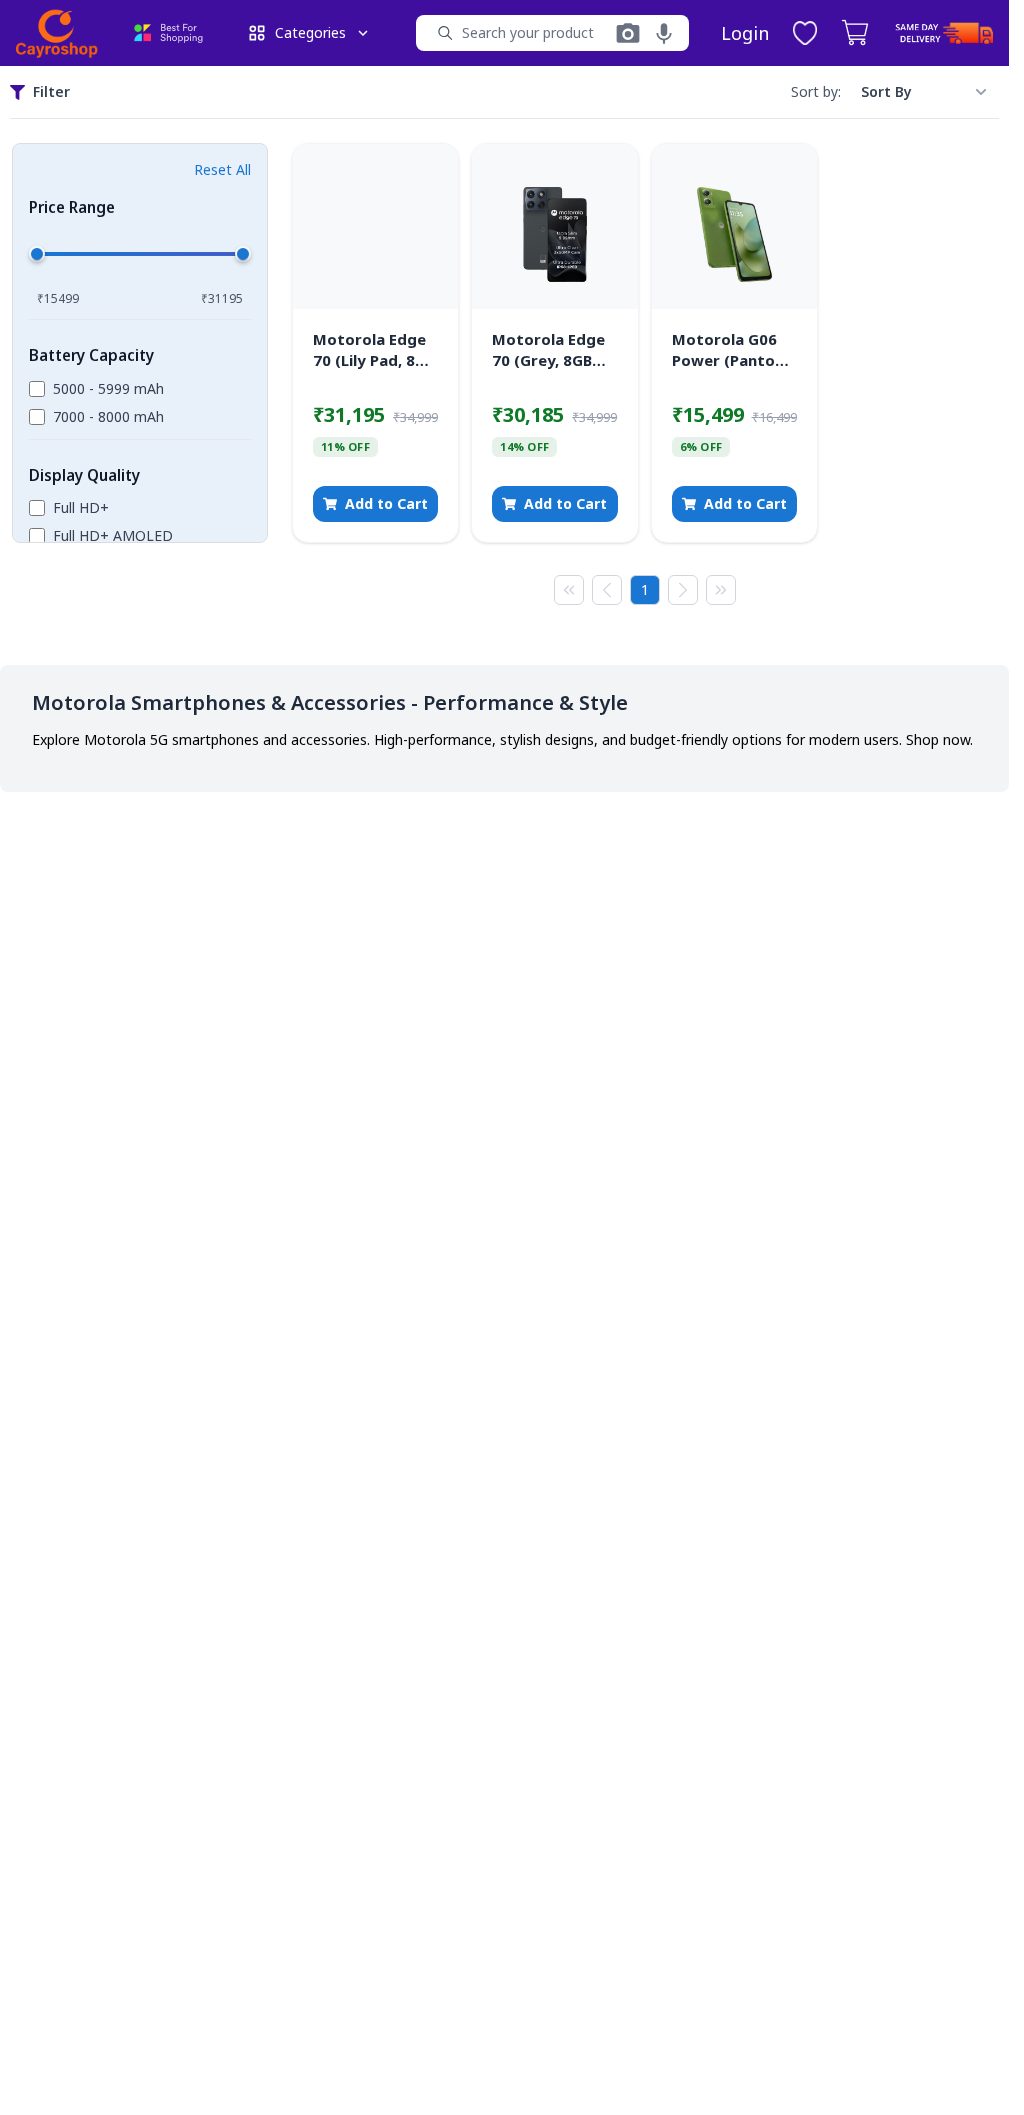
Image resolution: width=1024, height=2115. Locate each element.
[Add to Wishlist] (428, 174)
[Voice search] (664, 33)
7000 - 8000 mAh (108, 416)
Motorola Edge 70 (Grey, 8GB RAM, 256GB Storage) (548, 350)
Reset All (222, 169)
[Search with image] (628, 33)
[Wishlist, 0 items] (805, 33)
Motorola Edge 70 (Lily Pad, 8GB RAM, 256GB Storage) (374, 350)
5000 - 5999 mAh (108, 388)
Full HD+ (81, 507)
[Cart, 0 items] (855, 33)
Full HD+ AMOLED (113, 535)
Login (745, 33)
